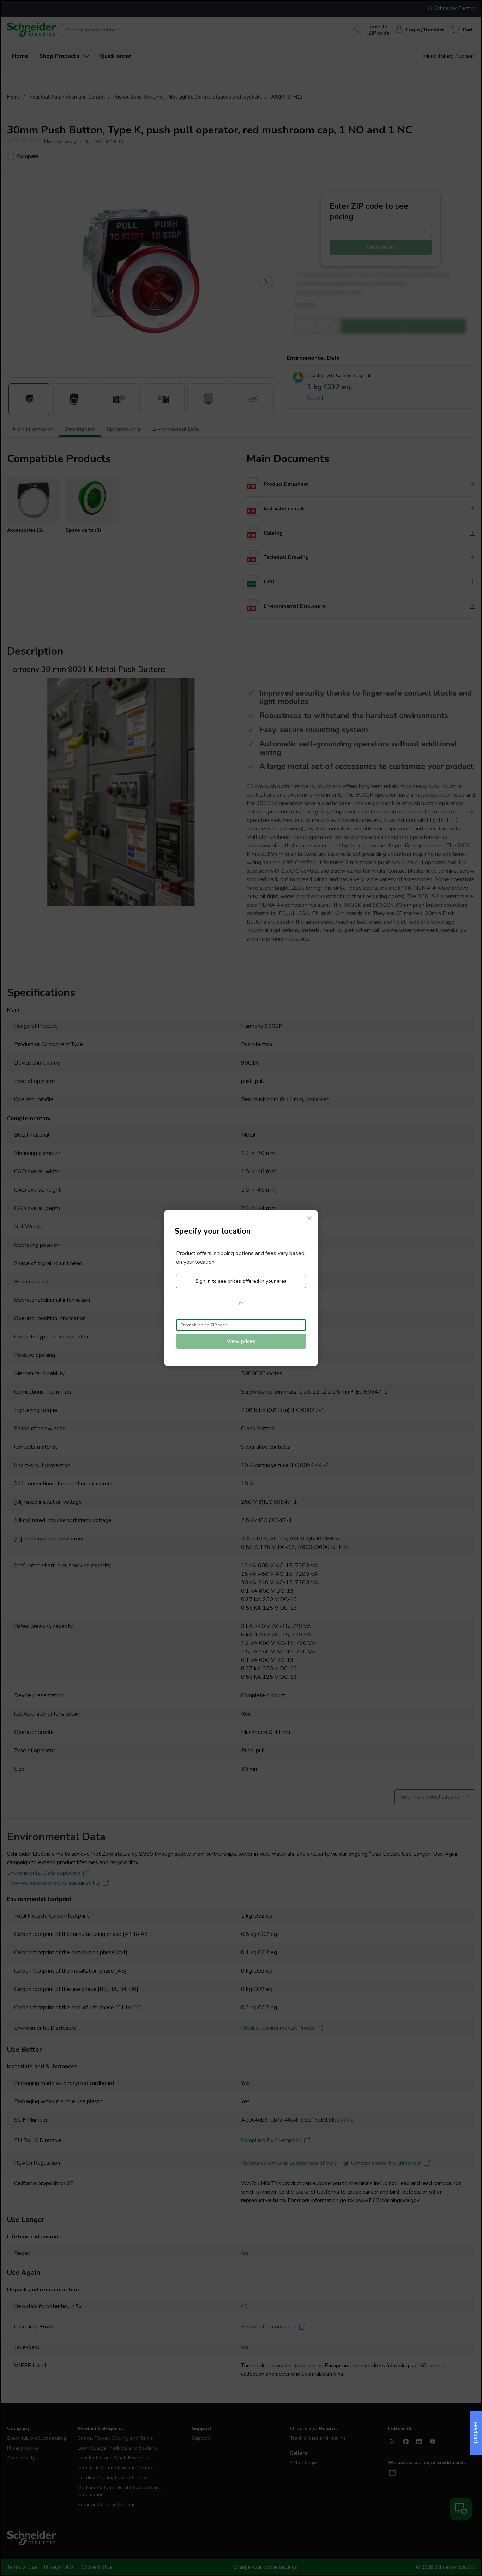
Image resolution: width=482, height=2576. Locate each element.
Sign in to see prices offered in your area (241, 1281)
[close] (309, 1218)
